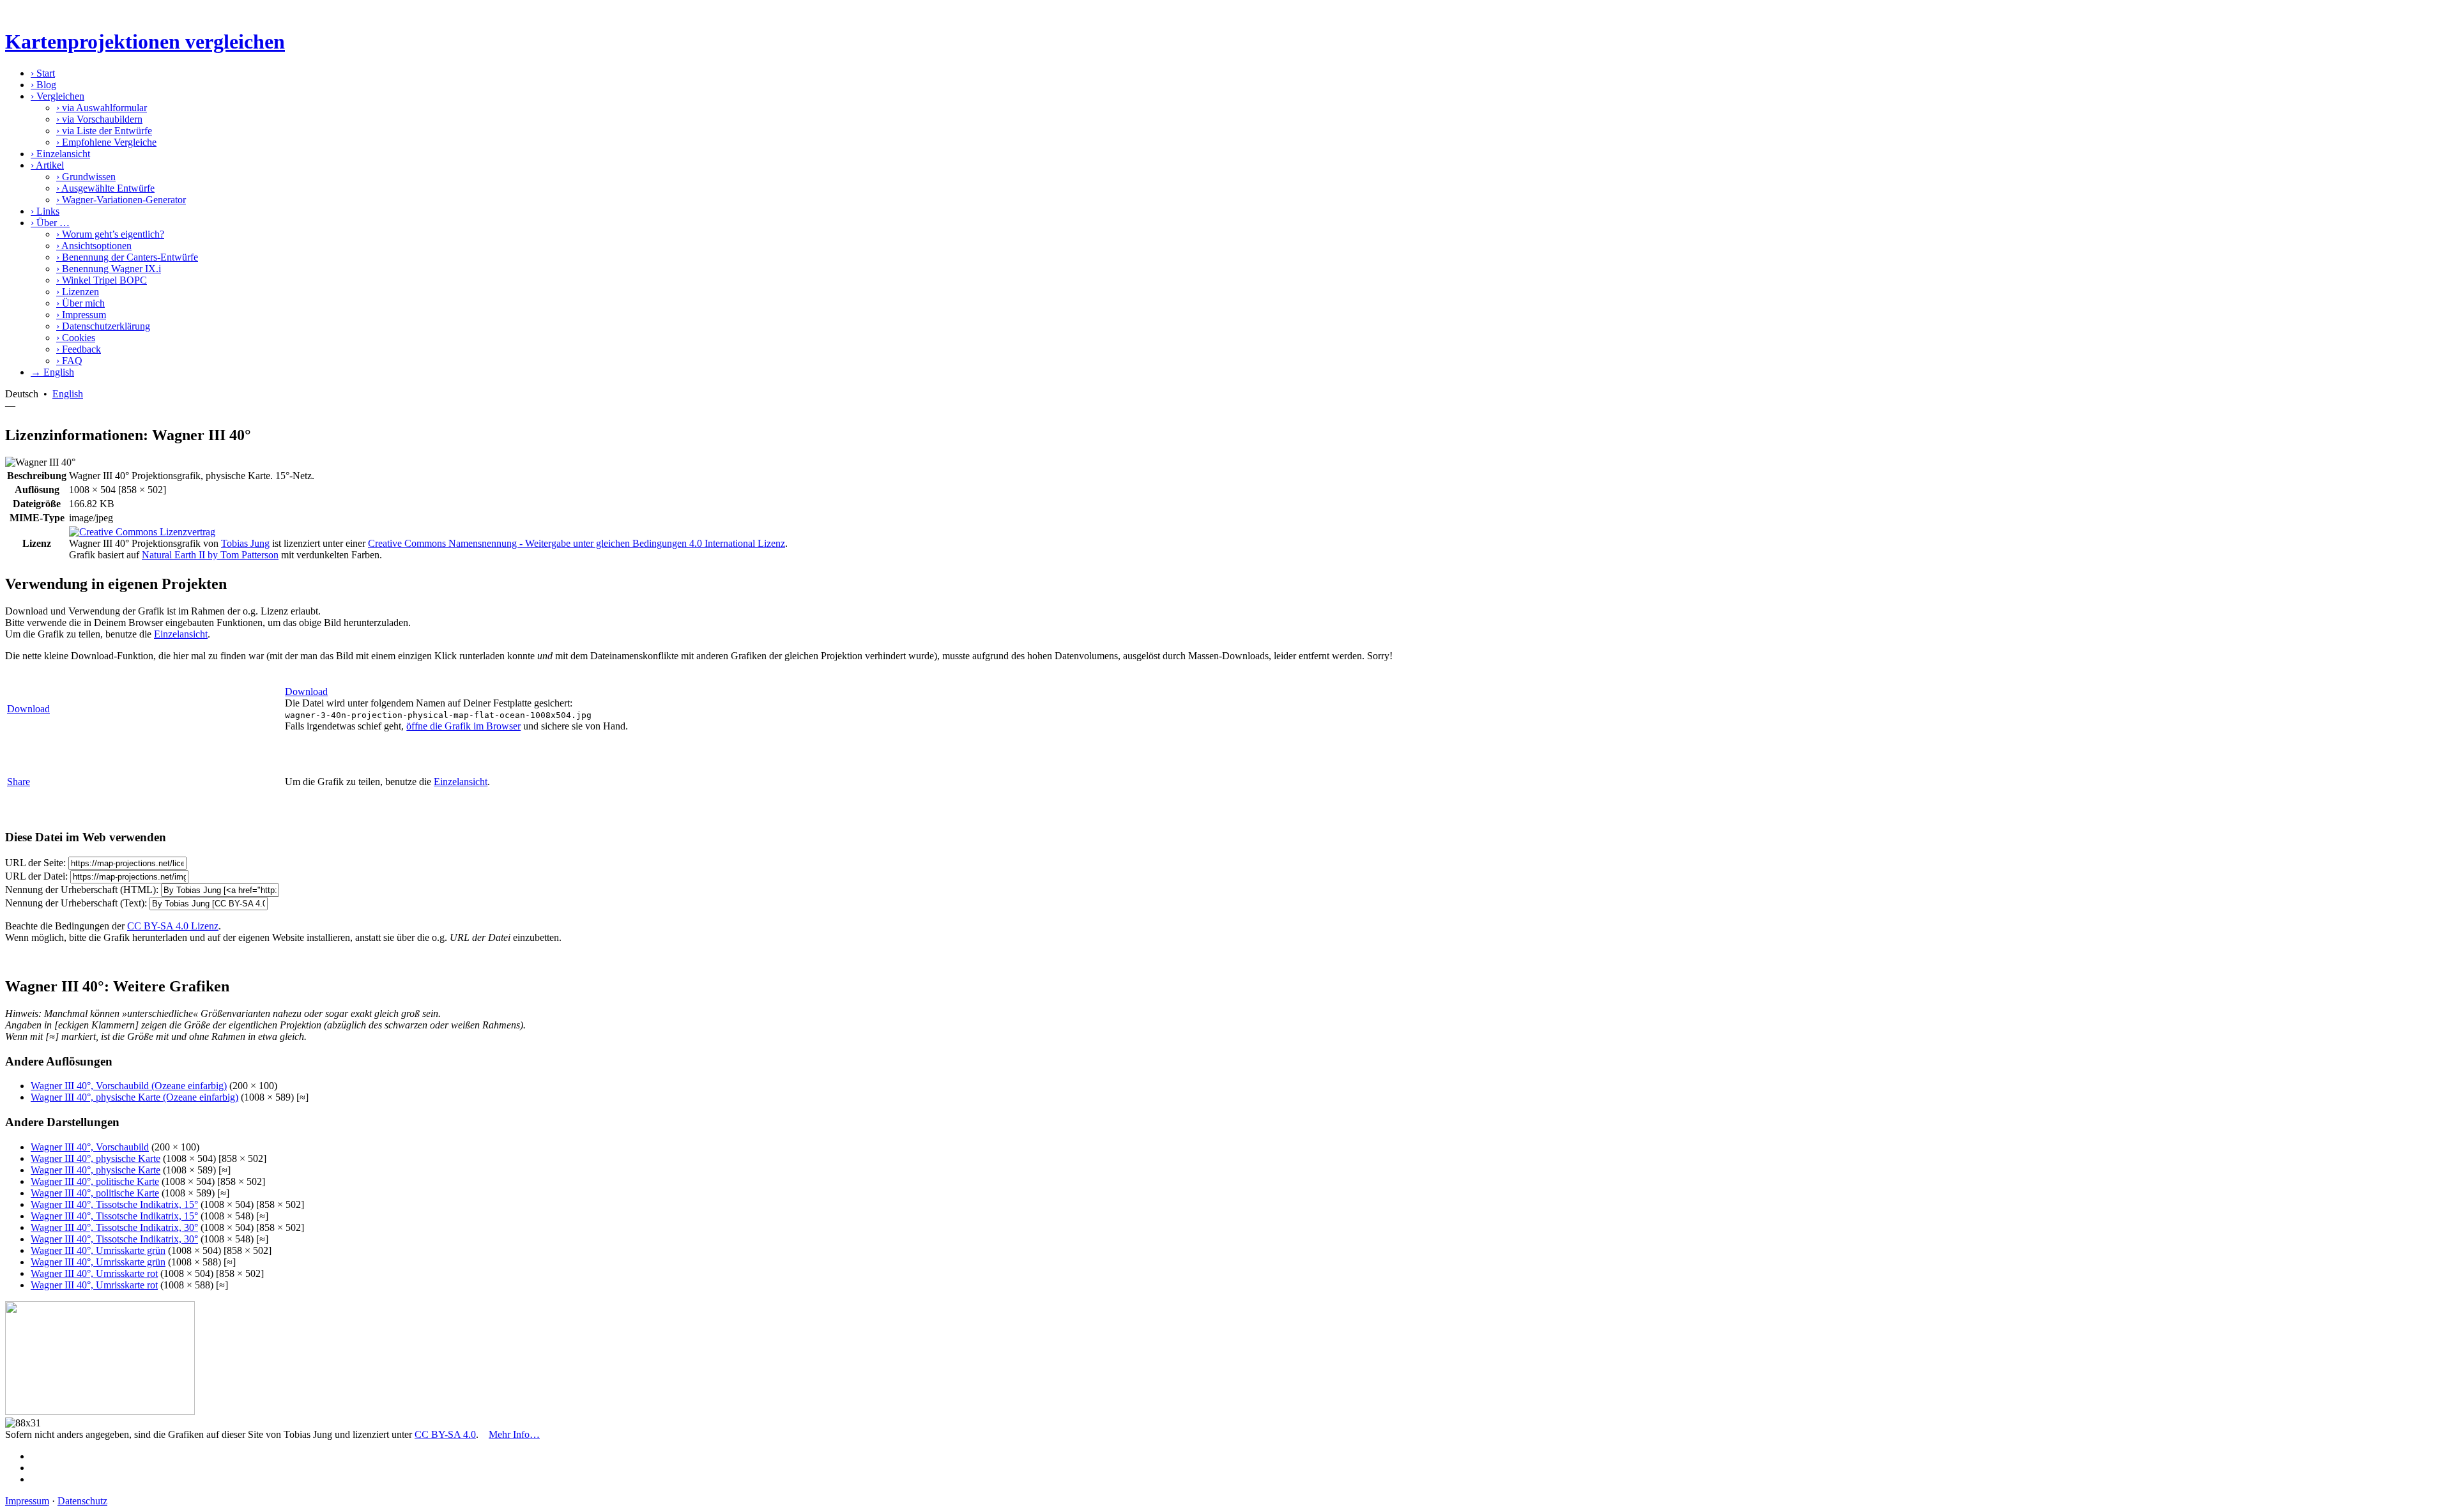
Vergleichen (57, 96)
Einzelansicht (60, 154)
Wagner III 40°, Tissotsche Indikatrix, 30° (114, 1227)
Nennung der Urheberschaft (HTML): (82, 890)
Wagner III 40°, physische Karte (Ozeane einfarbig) (134, 1097)
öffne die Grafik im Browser (463, 726)
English (68, 394)
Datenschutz (82, 1501)
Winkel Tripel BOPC (102, 280)
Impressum (81, 315)
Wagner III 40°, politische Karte (95, 1181)
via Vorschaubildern (99, 119)
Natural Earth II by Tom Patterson (210, 555)
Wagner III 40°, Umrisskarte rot (94, 1273)
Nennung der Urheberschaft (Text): (76, 903)
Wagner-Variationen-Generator (121, 200)
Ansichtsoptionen (94, 246)
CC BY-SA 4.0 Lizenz (173, 926)
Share (19, 782)
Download (28, 709)
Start (43, 73)
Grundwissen (86, 177)
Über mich (80, 303)
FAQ (69, 361)
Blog (43, 85)
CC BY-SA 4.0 (445, 1434)
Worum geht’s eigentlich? (110, 234)
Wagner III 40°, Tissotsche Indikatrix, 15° (114, 1204)
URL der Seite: (35, 863)
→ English (52, 372)
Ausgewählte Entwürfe (105, 188)
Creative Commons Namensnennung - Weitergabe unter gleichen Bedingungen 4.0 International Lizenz (577, 543)
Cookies (76, 338)
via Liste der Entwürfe (104, 131)
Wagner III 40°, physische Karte (96, 1158)
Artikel (47, 165)
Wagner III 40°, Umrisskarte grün (98, 1250)
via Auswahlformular (102, 108)
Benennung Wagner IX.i (109, 269)
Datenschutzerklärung (103, 326)
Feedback (79, 349)
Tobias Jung (245, 543)
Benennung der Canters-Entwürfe (127, 257)
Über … (50, 223)
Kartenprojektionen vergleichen (145, 42)
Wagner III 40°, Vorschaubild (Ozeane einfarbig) (129, 1086)
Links (45, 211)
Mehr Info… (514, 1434)
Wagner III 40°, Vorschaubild (90, 1147)
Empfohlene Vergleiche (106, 142)
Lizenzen (78, 292)
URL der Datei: (36, 876)
